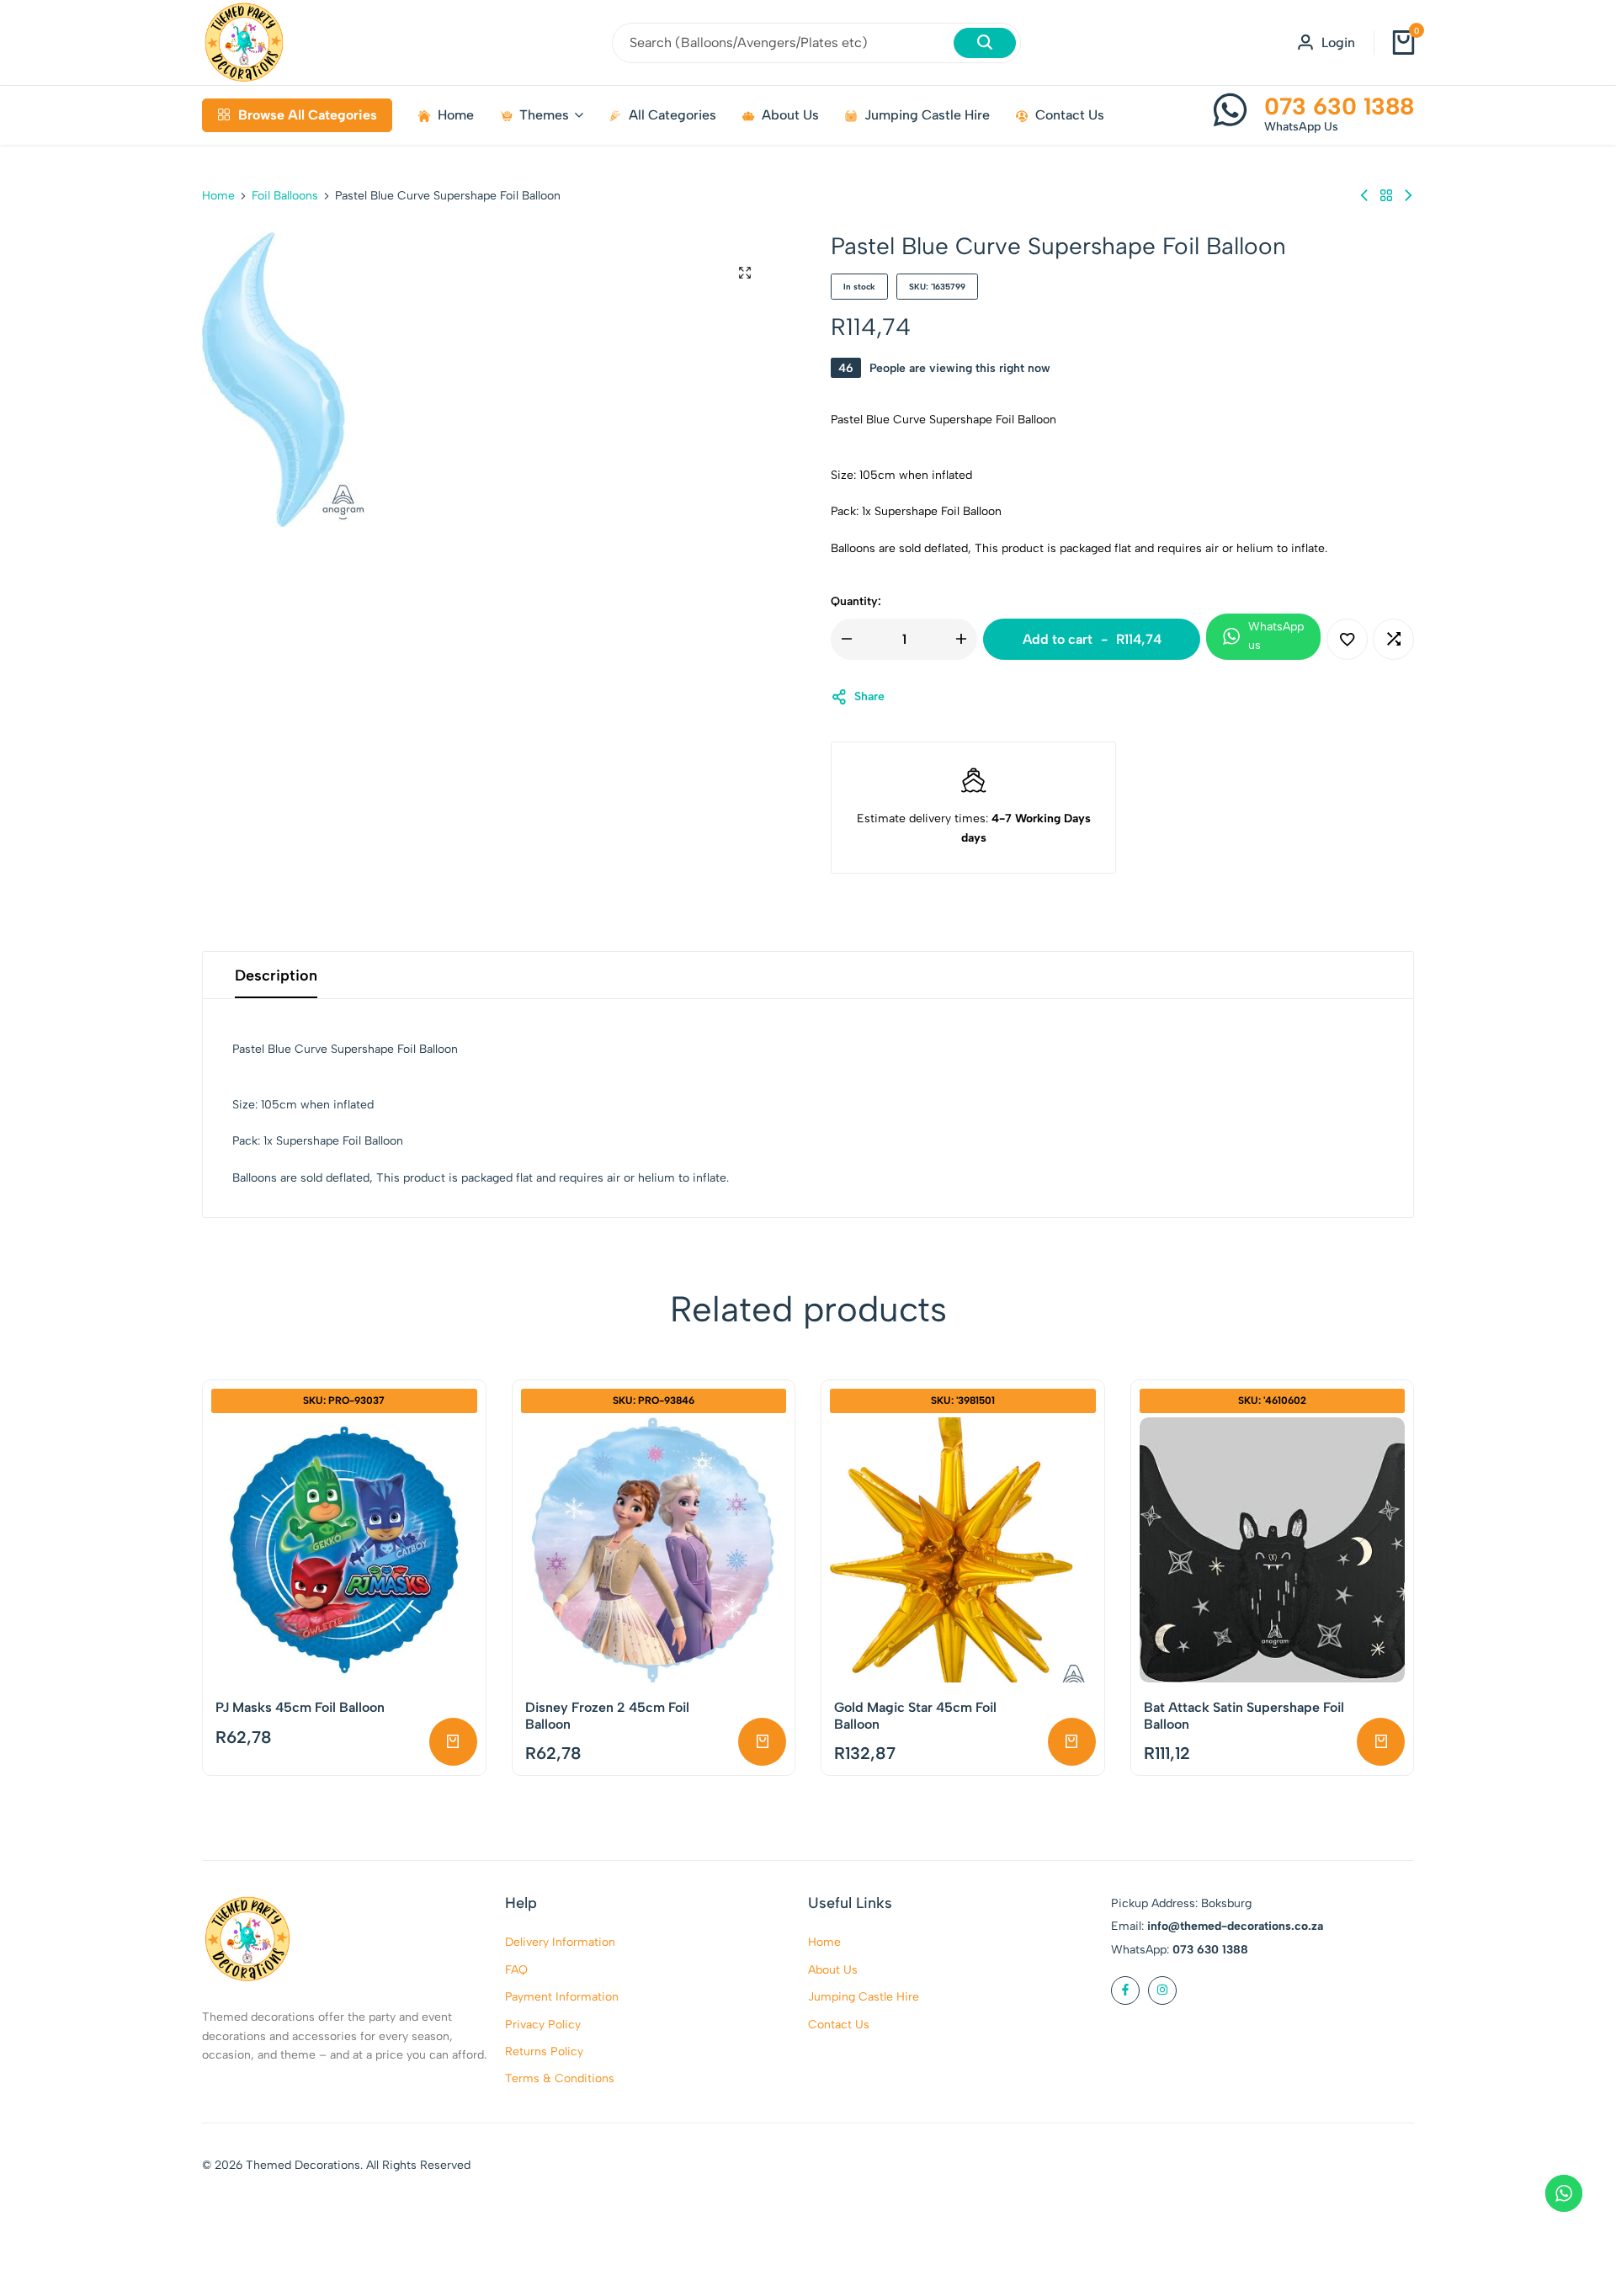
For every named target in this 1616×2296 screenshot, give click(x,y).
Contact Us (1070, 115)
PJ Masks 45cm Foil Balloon (300, 1707)
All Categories (672, 115)
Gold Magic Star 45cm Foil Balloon (915, 1715)
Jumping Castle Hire (927, 115)
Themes (544, 115)
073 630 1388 (1339, 106)
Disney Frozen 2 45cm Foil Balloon (607, 1715)
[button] (1393, 639)
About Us (790, 115)
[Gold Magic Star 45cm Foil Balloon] (963, 1550)
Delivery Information (560, 1942)
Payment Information (562, 1997)
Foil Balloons (285, 196)
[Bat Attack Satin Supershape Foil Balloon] (1273, 1550)
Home (456, 115)
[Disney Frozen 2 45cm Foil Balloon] (654, 1550)
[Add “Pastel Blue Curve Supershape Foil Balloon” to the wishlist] (1347, 639)
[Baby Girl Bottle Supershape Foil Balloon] (1408, 196)
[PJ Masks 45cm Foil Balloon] (344, 1550)
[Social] (1125, 1990)
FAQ (516, 1970)
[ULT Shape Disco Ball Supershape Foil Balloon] (1364, 196)
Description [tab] (276, 975)
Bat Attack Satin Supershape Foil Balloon (1244, 1715)
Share (869, 696)
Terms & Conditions (560, 2078)
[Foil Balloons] (1386, 196)
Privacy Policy (543, 2025)
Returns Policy (544, 2052)
